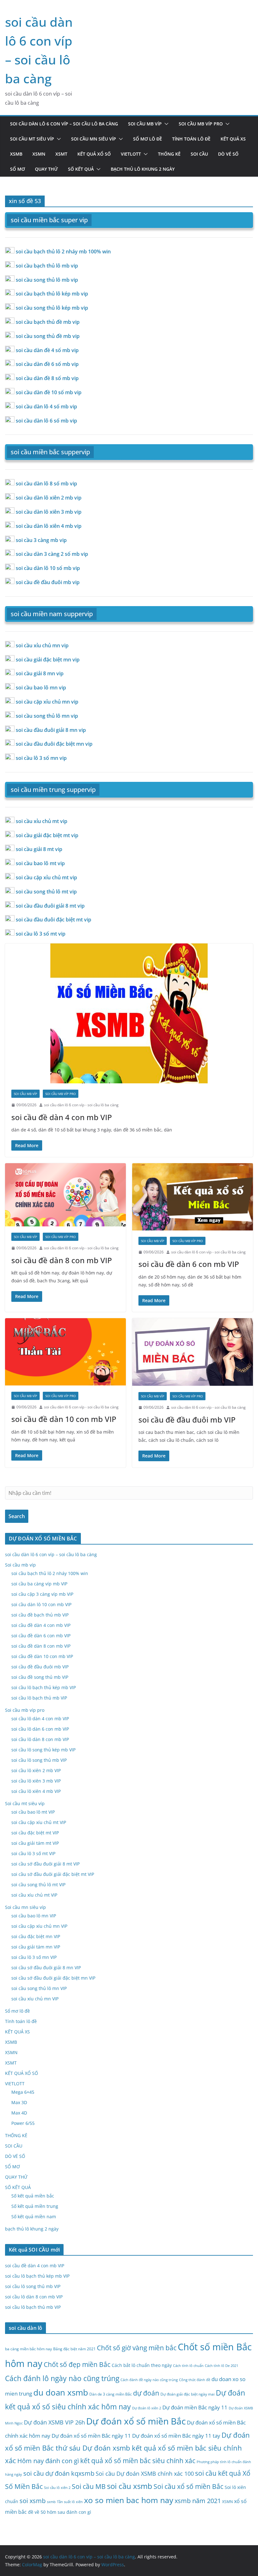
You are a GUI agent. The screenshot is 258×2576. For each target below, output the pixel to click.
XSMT (61, 154)
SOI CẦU (199, 154)
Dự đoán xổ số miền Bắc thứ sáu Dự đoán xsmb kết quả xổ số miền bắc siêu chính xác (127, 2448)
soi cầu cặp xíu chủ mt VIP (39, 1822)
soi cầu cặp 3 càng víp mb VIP (42, 1594)
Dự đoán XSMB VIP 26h (54, 2422)
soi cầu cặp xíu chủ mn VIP (39, 1926)
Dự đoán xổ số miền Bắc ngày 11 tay (176, 2436)
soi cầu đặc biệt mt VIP (35, 1833)
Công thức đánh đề (195, 2380)
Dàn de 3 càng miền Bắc (111, 2394)
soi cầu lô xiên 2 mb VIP (36, 1770)
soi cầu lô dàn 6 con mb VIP (40, 1729)
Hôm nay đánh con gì (48, 2461)
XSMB (16, 154)
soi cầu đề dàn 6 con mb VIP (189, 1264)
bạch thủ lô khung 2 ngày (143, 169)
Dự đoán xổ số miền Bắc (136, 2421)
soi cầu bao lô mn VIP (34, 1916)
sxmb (51, 2502)
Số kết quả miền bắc (33, 2196)
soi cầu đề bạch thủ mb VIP (40, 1615)
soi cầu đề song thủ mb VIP (40, 1677)
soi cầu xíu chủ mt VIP (34, 1895)
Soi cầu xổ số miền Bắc (188, 2486)
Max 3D (19, 2102)
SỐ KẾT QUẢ (81, 169)
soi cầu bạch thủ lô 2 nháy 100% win (50, 1573)
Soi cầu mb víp (145, 124)
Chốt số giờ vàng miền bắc (137, 2348)
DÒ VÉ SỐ (228, 154)
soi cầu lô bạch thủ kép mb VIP (44, 1687)
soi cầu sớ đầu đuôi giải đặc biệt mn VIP (53, 1978)
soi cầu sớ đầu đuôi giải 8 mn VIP (46, 1968)
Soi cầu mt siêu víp (32, 139)
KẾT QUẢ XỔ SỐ (94, 154)
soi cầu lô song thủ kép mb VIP (43, 1750)
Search (17, 1516)
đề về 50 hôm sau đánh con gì (60, 2512)
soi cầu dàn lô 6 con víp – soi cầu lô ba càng (64, 124)
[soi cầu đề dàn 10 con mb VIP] (65, 1352)
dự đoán (146, 2393)
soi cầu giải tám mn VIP (36, 1947)
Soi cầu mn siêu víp (94, 139)
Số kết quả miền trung (35, 2206)
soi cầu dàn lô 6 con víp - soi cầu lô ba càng (81, 1105)
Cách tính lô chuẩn (188, 2366)
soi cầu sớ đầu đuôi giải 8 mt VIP (45, 1864)
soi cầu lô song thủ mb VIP (39, 1760)
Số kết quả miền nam (34, 2217)
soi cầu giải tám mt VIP (35, 1843)
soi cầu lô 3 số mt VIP (33, 1853)
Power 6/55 (23, 2123)
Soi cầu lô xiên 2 (57, 2488)
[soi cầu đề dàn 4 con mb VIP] (129, 1013)
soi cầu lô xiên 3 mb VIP (36, 1781)
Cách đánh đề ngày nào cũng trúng (149, 2380)
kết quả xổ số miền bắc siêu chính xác (138, 2460)
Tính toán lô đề (191, 139)
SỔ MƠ (17, 169)
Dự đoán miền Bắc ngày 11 (195, 2407)
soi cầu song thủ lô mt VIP (38, 1885)
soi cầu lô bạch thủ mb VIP (39, 1698)
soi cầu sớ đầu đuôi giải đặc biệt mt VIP (53, 1874)
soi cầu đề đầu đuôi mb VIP (187, 1420)
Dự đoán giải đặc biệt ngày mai (188, 2394)
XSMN (39, 154)
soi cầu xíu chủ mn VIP (35, 1999)
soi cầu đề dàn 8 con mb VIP (62, 1260)
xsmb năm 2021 (198, 2501)
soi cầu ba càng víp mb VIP (39, 1584)
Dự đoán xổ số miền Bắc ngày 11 (91, 2436)
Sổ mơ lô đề (148, 139)
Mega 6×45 (23, 2092)
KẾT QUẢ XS (233, 139)
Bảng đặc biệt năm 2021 (74, 2349)
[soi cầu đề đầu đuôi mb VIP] (193, 1352)
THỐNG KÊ (169, 154)
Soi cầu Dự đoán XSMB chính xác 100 (145, 2474)
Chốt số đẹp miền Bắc (77, 2364)
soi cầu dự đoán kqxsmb (59, 2473)
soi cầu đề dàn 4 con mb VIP (62, 1117)
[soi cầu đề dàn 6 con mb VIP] (193, 1197)
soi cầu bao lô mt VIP (33, 1812)
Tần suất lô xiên (70, 2502)
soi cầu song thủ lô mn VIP (39, 1988)
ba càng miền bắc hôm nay (28, 2349)
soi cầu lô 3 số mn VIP (34, 1957)
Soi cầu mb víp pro (201, 124)
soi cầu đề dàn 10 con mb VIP (64, 1419)
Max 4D (19, 2113)
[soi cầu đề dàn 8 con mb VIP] (65, 1195)
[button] (165, 124)
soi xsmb (33, 2501)
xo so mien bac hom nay (129, 2500)
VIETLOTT (131, 154)
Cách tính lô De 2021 (222, 2366)
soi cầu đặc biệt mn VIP (36, 1936)
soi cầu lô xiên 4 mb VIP (36, 1791)
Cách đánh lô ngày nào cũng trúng (62, 2378)
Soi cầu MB (89, 2486)
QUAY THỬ (46, 169)
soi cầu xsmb (130, 2486)
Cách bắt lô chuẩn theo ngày (142, 2365)
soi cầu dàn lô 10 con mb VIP (41, 1604)
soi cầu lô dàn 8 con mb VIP (40, 1739)
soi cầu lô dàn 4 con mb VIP (40, 1719)
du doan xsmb (61, 2392)
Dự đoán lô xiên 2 (147, 2408)
